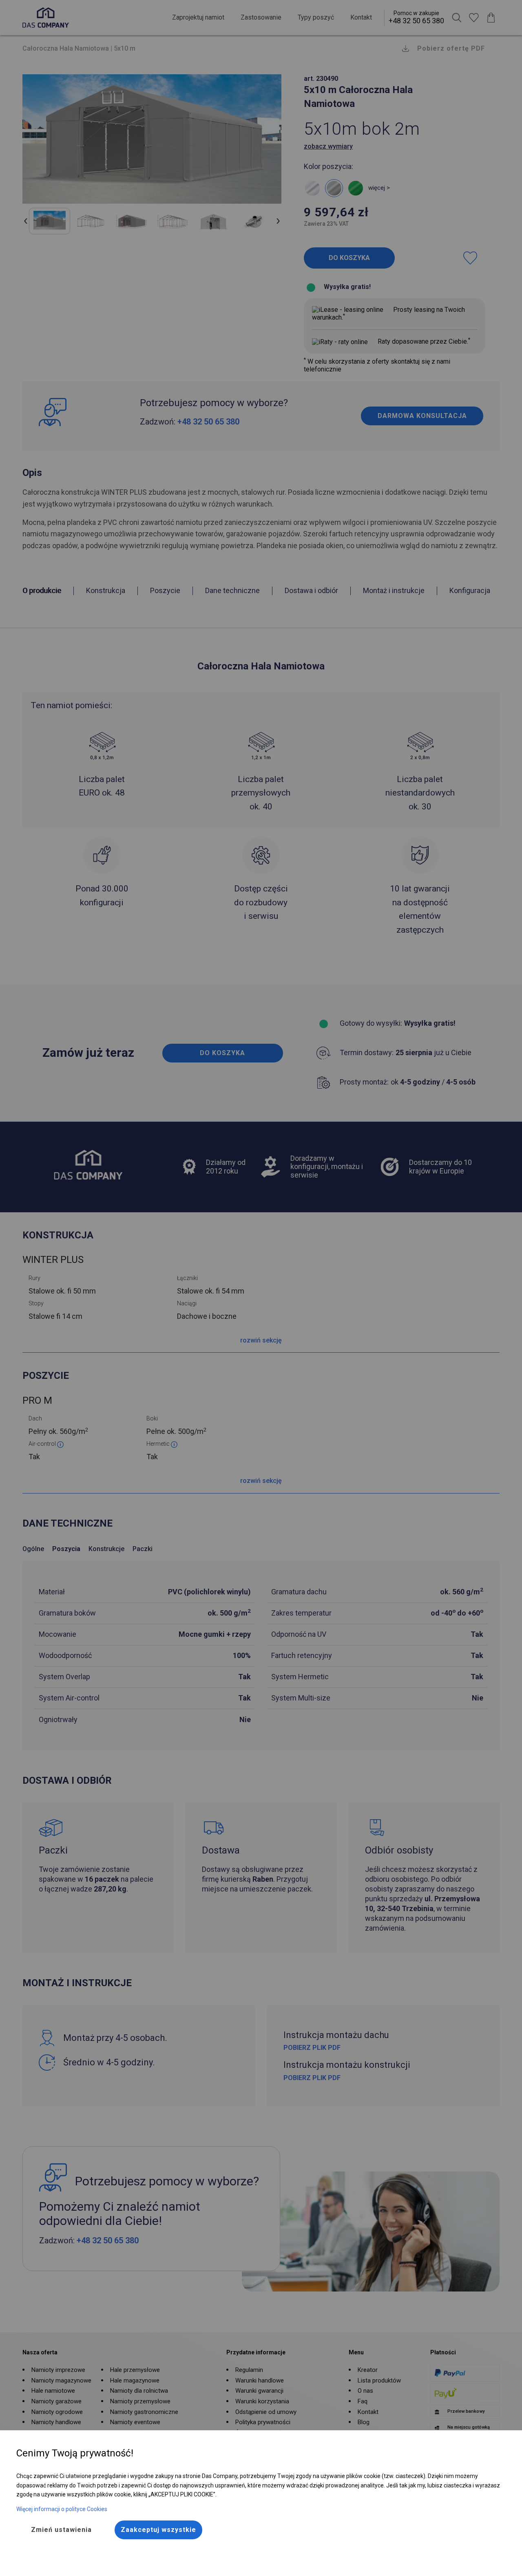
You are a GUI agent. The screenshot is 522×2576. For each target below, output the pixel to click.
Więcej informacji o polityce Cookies (62, 2509)
